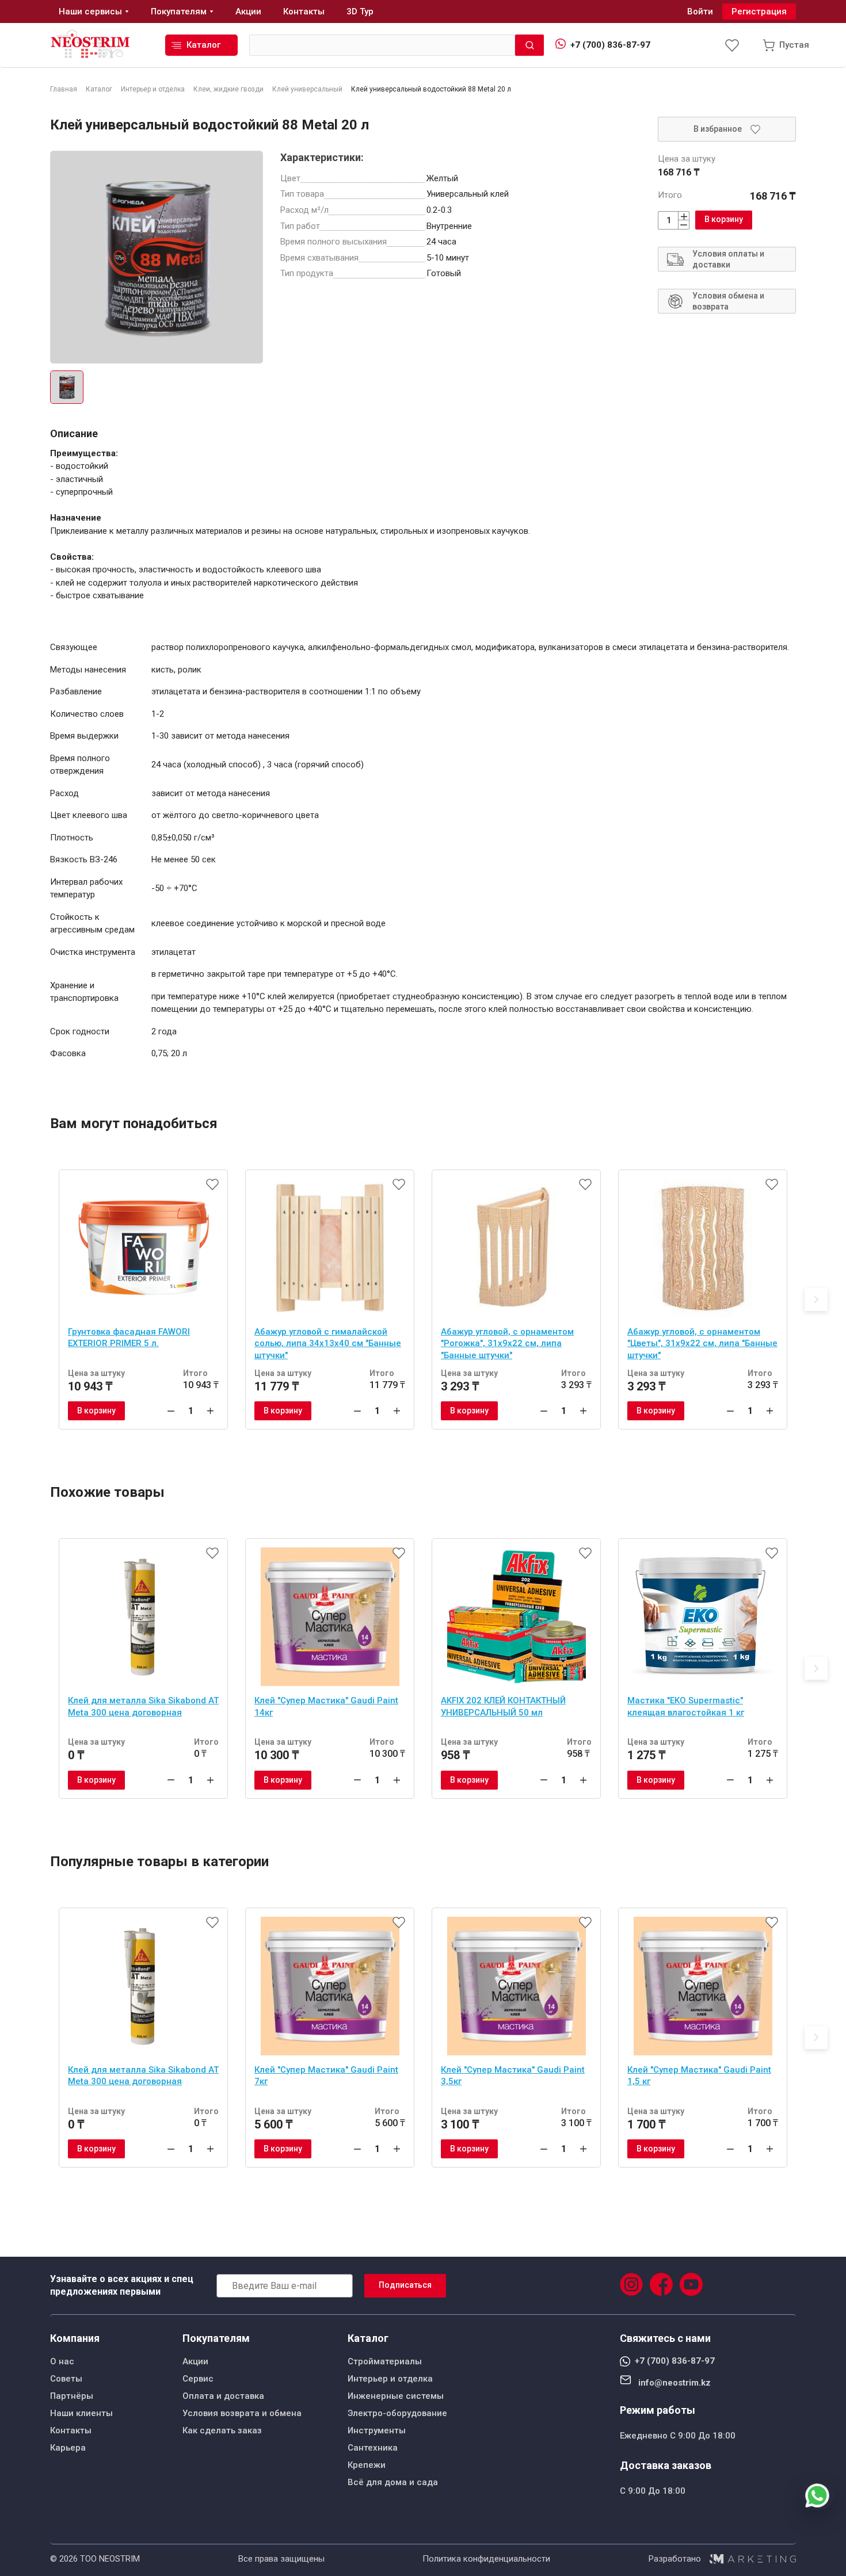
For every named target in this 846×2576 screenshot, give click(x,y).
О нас (62, 2361)
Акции (195, 2361)
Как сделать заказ (222, 2430)
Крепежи (367, 2465)
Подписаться (405, 2285)
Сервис (198, 2379)
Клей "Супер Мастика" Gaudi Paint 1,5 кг (699, 2076)
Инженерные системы (396, 2396)
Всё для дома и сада (393, 2482)
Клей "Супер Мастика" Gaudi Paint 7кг (326, 2076)
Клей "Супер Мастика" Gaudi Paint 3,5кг (513, 2076)
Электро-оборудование (397, 2413)
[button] (816, 1300)
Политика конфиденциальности (486, 2559)
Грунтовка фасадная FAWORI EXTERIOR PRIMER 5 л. (129, 1338)
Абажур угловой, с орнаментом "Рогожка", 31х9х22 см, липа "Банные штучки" (507, 1344)
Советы (66, 2379)
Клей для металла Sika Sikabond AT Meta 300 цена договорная (143, 1706)
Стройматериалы (385, 2361)
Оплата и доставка (223, 2396)
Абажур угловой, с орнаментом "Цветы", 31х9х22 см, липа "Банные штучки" (702, 1344)
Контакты (71, 2430)
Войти (700, 12)
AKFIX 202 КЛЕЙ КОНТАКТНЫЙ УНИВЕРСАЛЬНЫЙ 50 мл (503, 1706)
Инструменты (377, 2430)
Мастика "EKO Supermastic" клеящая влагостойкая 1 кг (686, 1706)
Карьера (68, 2448)
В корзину (724, 219)
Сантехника (373, 2448)
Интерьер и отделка (390, 2379)
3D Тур (360, 12)
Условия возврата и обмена (242, 2413)
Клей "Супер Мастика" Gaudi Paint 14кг (326, 1706)
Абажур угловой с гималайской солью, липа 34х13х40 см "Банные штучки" (328, 1344)
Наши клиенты (81, 2413)
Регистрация (759, 12)
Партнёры (72, 2396)
